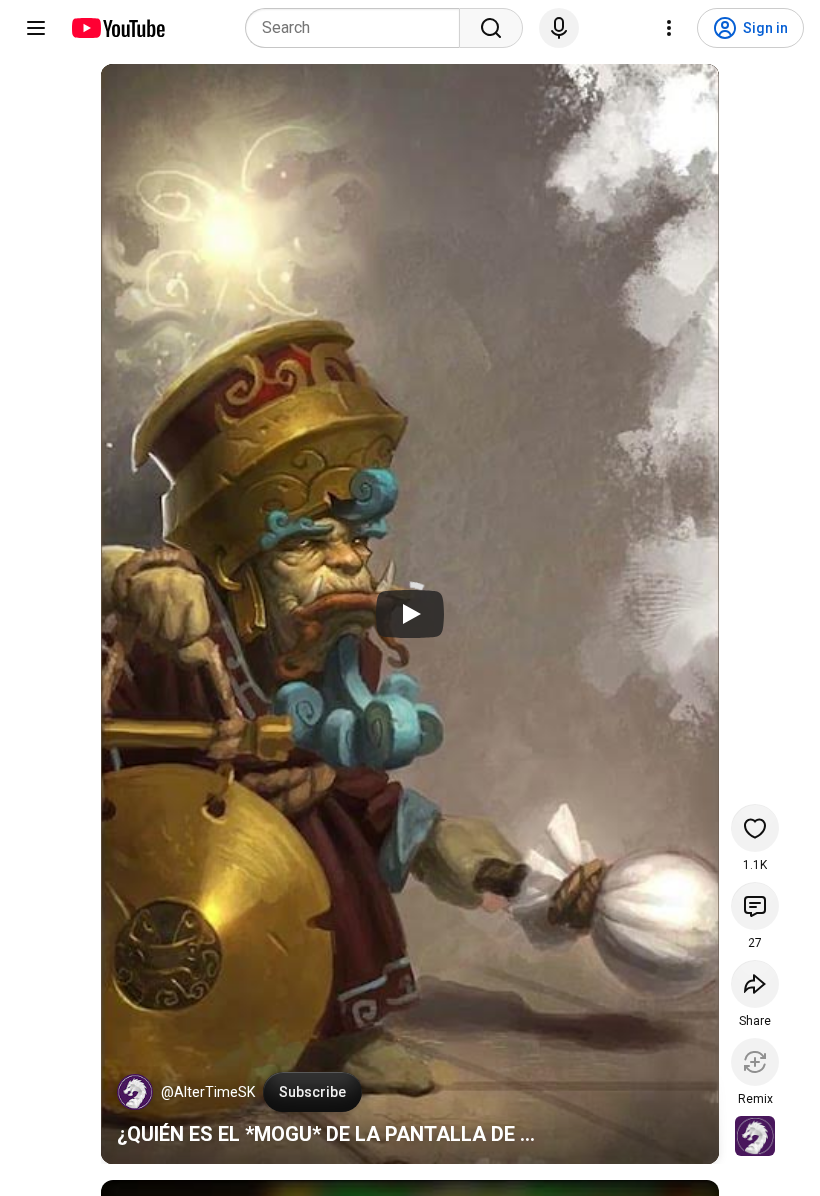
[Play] (410, 614)
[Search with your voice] (559, 28)
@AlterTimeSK (208, 1092)
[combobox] (358, 28)
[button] (135, 1092)
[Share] (755, 984)
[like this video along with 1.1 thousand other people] (755, 828)
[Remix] (755, 1062)
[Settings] (669, 28)
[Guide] (36, 28)
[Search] (491, 28)
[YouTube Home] (117, 28)
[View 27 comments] (755, 906)
